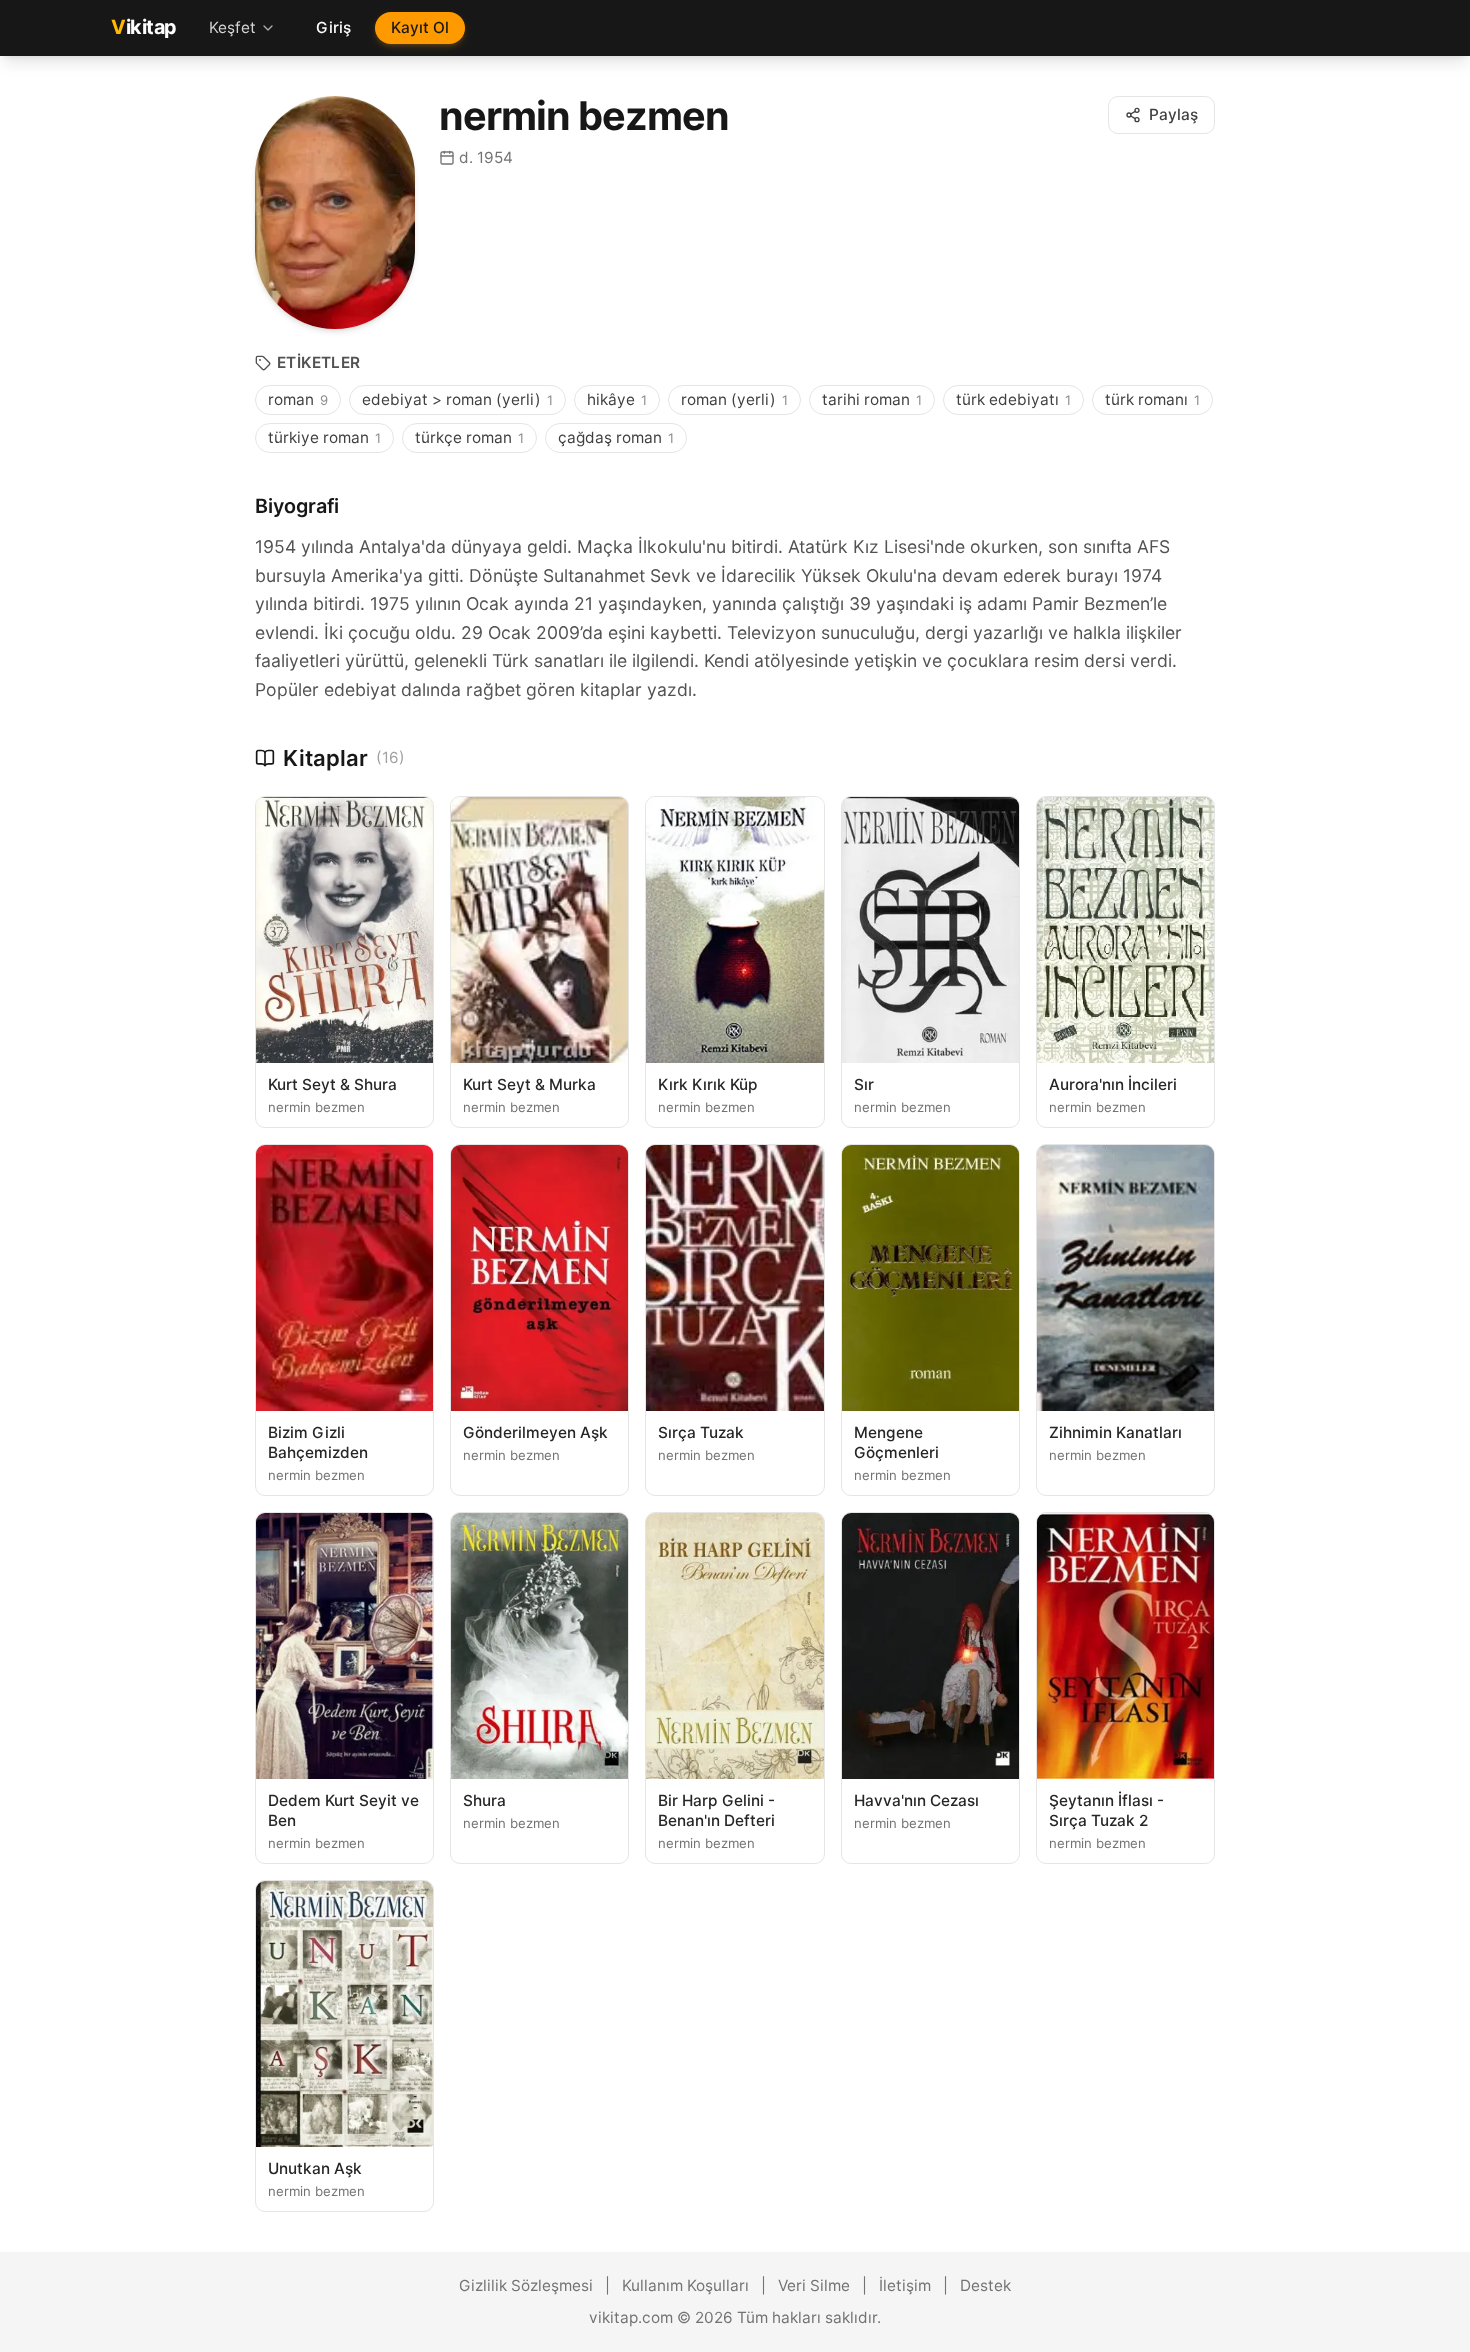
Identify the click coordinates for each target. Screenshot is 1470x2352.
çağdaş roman (616, 437)
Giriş (333, 27)
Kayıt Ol (420, 27)
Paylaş (1173, 114)
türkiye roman (324, 437)
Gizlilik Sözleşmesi (526, 2285)
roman (298, 399)
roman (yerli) (734, 399)
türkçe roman (469, 437)
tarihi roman (872, 399)
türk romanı (1152, 399)
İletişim (905, 2285)
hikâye (617, 399)
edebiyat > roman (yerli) (457, 399)
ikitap (144, 27)
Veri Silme (814, 2285)
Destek (985, 2285)
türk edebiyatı (1013, 399)
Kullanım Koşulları (685, 2285)
